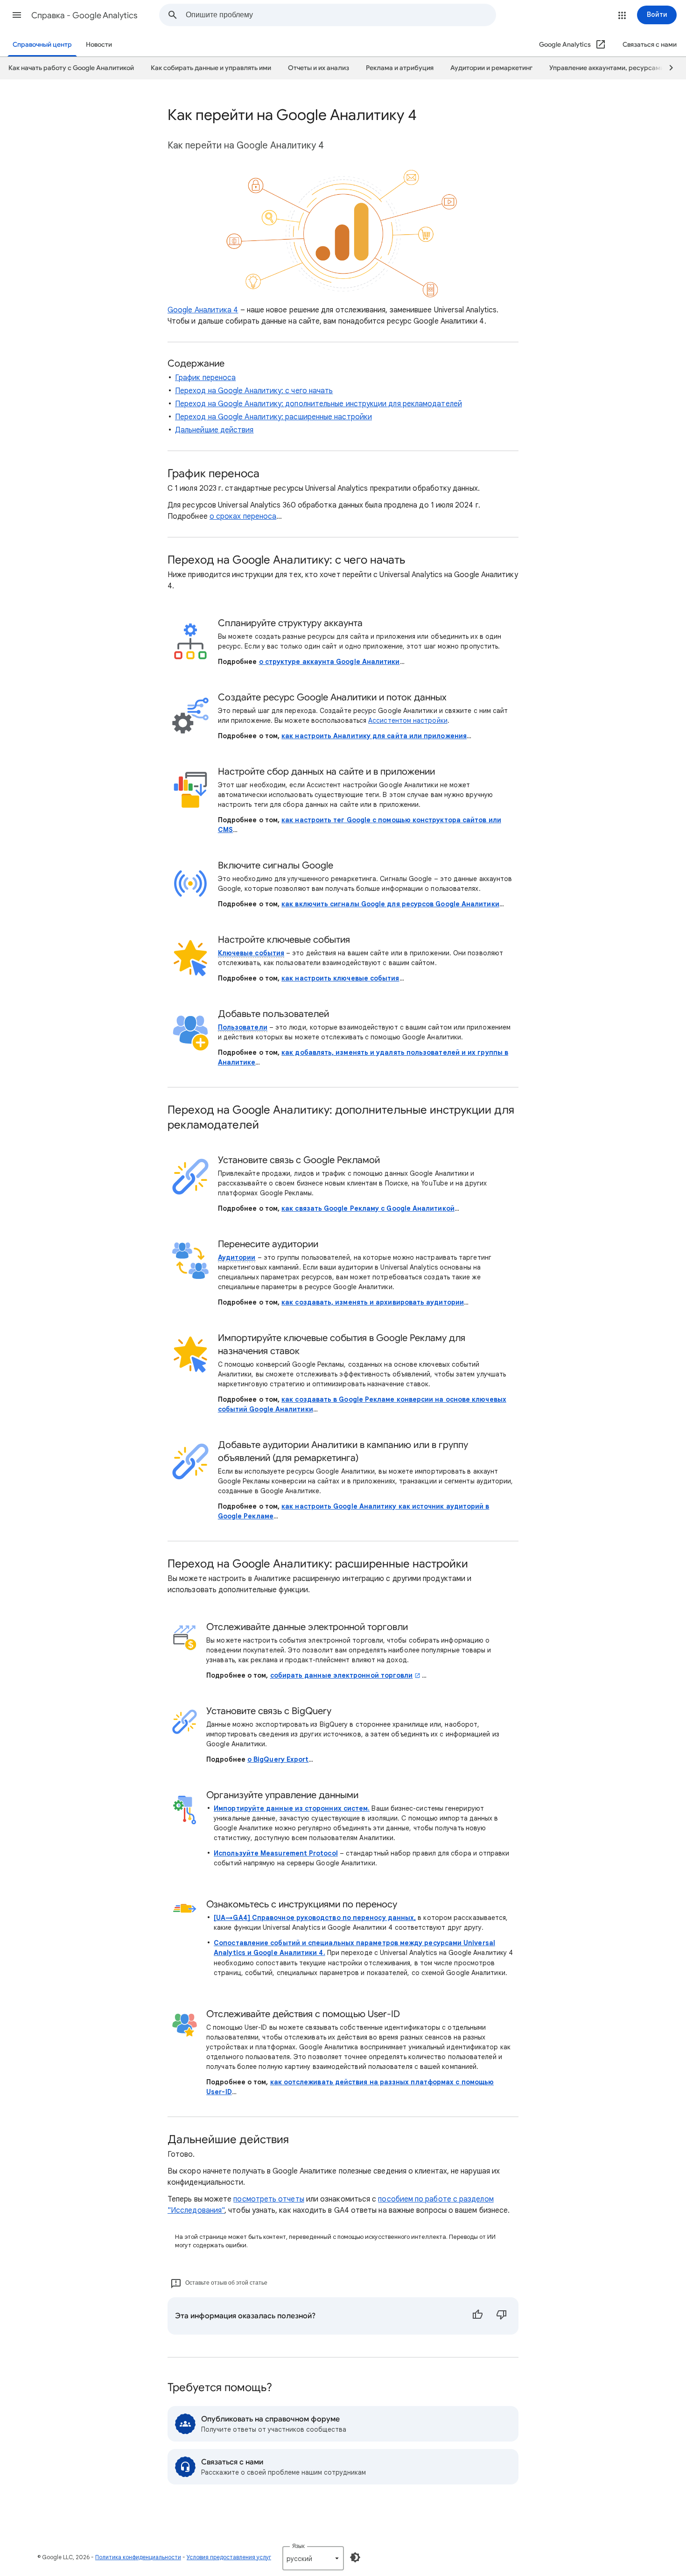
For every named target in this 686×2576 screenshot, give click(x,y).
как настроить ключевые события (340, 978)
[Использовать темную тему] (355, 2557)
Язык (298, 2546)
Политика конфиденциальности (138, 2557)
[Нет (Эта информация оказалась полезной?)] (502, 2316)
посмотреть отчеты (269, 2199)
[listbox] (313, 2558)
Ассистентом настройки (408, 720)
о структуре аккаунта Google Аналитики (329, 662)
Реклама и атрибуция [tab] (400, 68)
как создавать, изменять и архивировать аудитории (373, 1302)
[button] (17, 15)
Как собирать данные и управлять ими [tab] (211, 68)
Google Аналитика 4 (203, 310)
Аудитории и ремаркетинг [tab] (491, 68)
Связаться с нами (650, 45)
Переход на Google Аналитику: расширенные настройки (273, 417)
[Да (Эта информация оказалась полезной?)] (477, 2316)
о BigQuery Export (278, 1759)
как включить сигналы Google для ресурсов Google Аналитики (390, 904)
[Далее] (667, 68)
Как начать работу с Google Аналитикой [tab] (71, 68)
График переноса (205, 378)
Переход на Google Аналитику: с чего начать (254, 391)
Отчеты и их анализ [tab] (318, 68)
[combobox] (341, 15)
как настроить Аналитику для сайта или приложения (374, 736)
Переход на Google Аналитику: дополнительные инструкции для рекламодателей (318, 404)
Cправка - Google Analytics (84, 15)
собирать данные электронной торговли (342, 1675)
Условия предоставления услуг (229, 2557)
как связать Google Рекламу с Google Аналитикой (368, 1208)
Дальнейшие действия (214, 430)
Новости (99, 45)
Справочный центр (42, 45)
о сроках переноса (243, 516)
